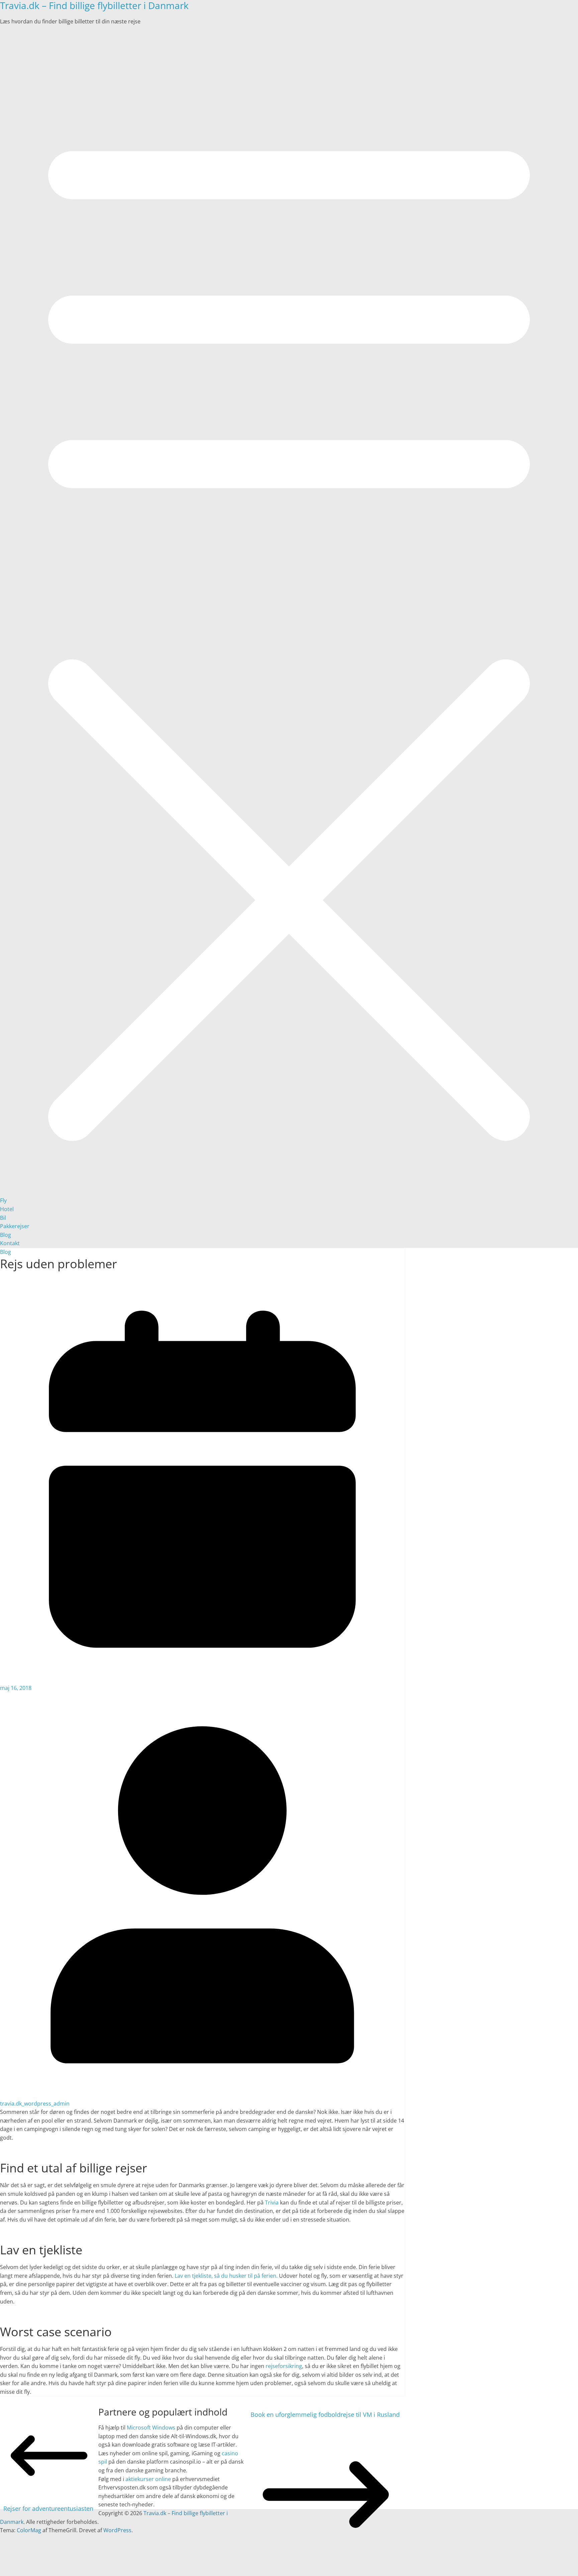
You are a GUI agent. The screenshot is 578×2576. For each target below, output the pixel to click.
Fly (3, 1200)
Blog (6, 1235)
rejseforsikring (284, 2366)
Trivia (272, 2203)
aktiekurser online (148, 2479)
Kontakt (10, 1243)
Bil (3, 1218)
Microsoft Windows (151, 2428)
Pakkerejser (15, 1226)
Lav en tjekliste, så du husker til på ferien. (226, 2276)
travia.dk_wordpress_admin (35, 2104)
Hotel (7, 1209)
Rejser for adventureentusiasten (48, 2508)
